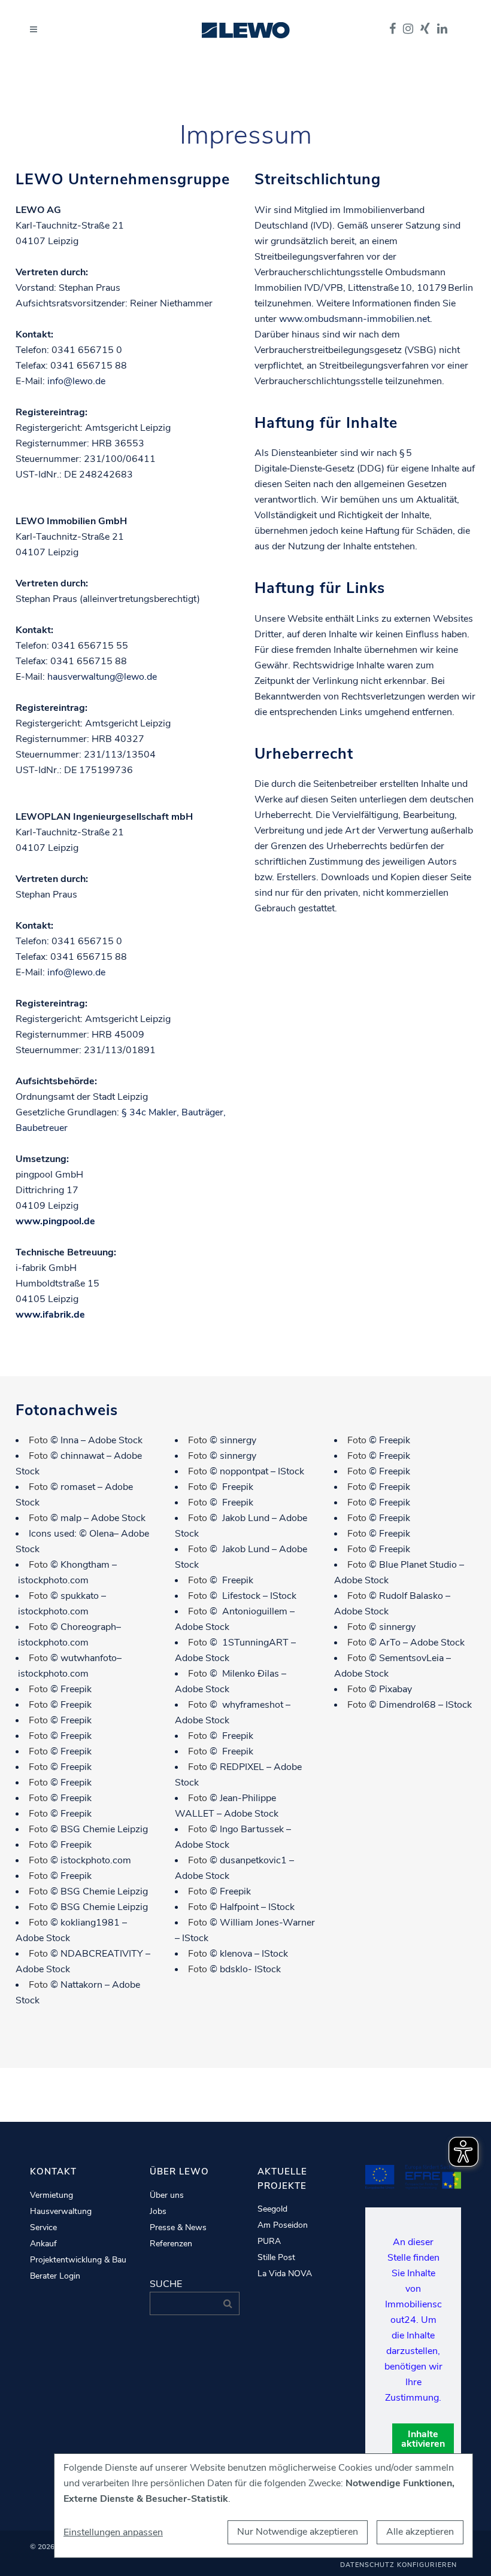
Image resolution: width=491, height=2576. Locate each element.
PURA (269, 2242)
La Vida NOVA (285, 2274)
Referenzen (171, 2244)
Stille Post (276, 2258)
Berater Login (55, 2276)
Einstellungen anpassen (113, 2532)
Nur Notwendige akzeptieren (298, 2532)
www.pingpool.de (55, 1221)
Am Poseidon (283, 2225)
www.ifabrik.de (50, 1315)
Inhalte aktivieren (423, 2439)
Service (43, 2228)
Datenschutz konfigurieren (398, 2565)
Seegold (272, 2209)
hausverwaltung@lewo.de (102, 677)
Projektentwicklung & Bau (78, 2260)
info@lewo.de (76, 381)
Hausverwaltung (61, 2212)
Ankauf (43, 2244)
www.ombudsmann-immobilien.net (354, 319)
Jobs (158, 2212)
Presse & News (178, 2228)
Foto (38, 1440)
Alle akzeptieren (420, 2532)
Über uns (167, 2195)
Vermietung (51, 2195)
